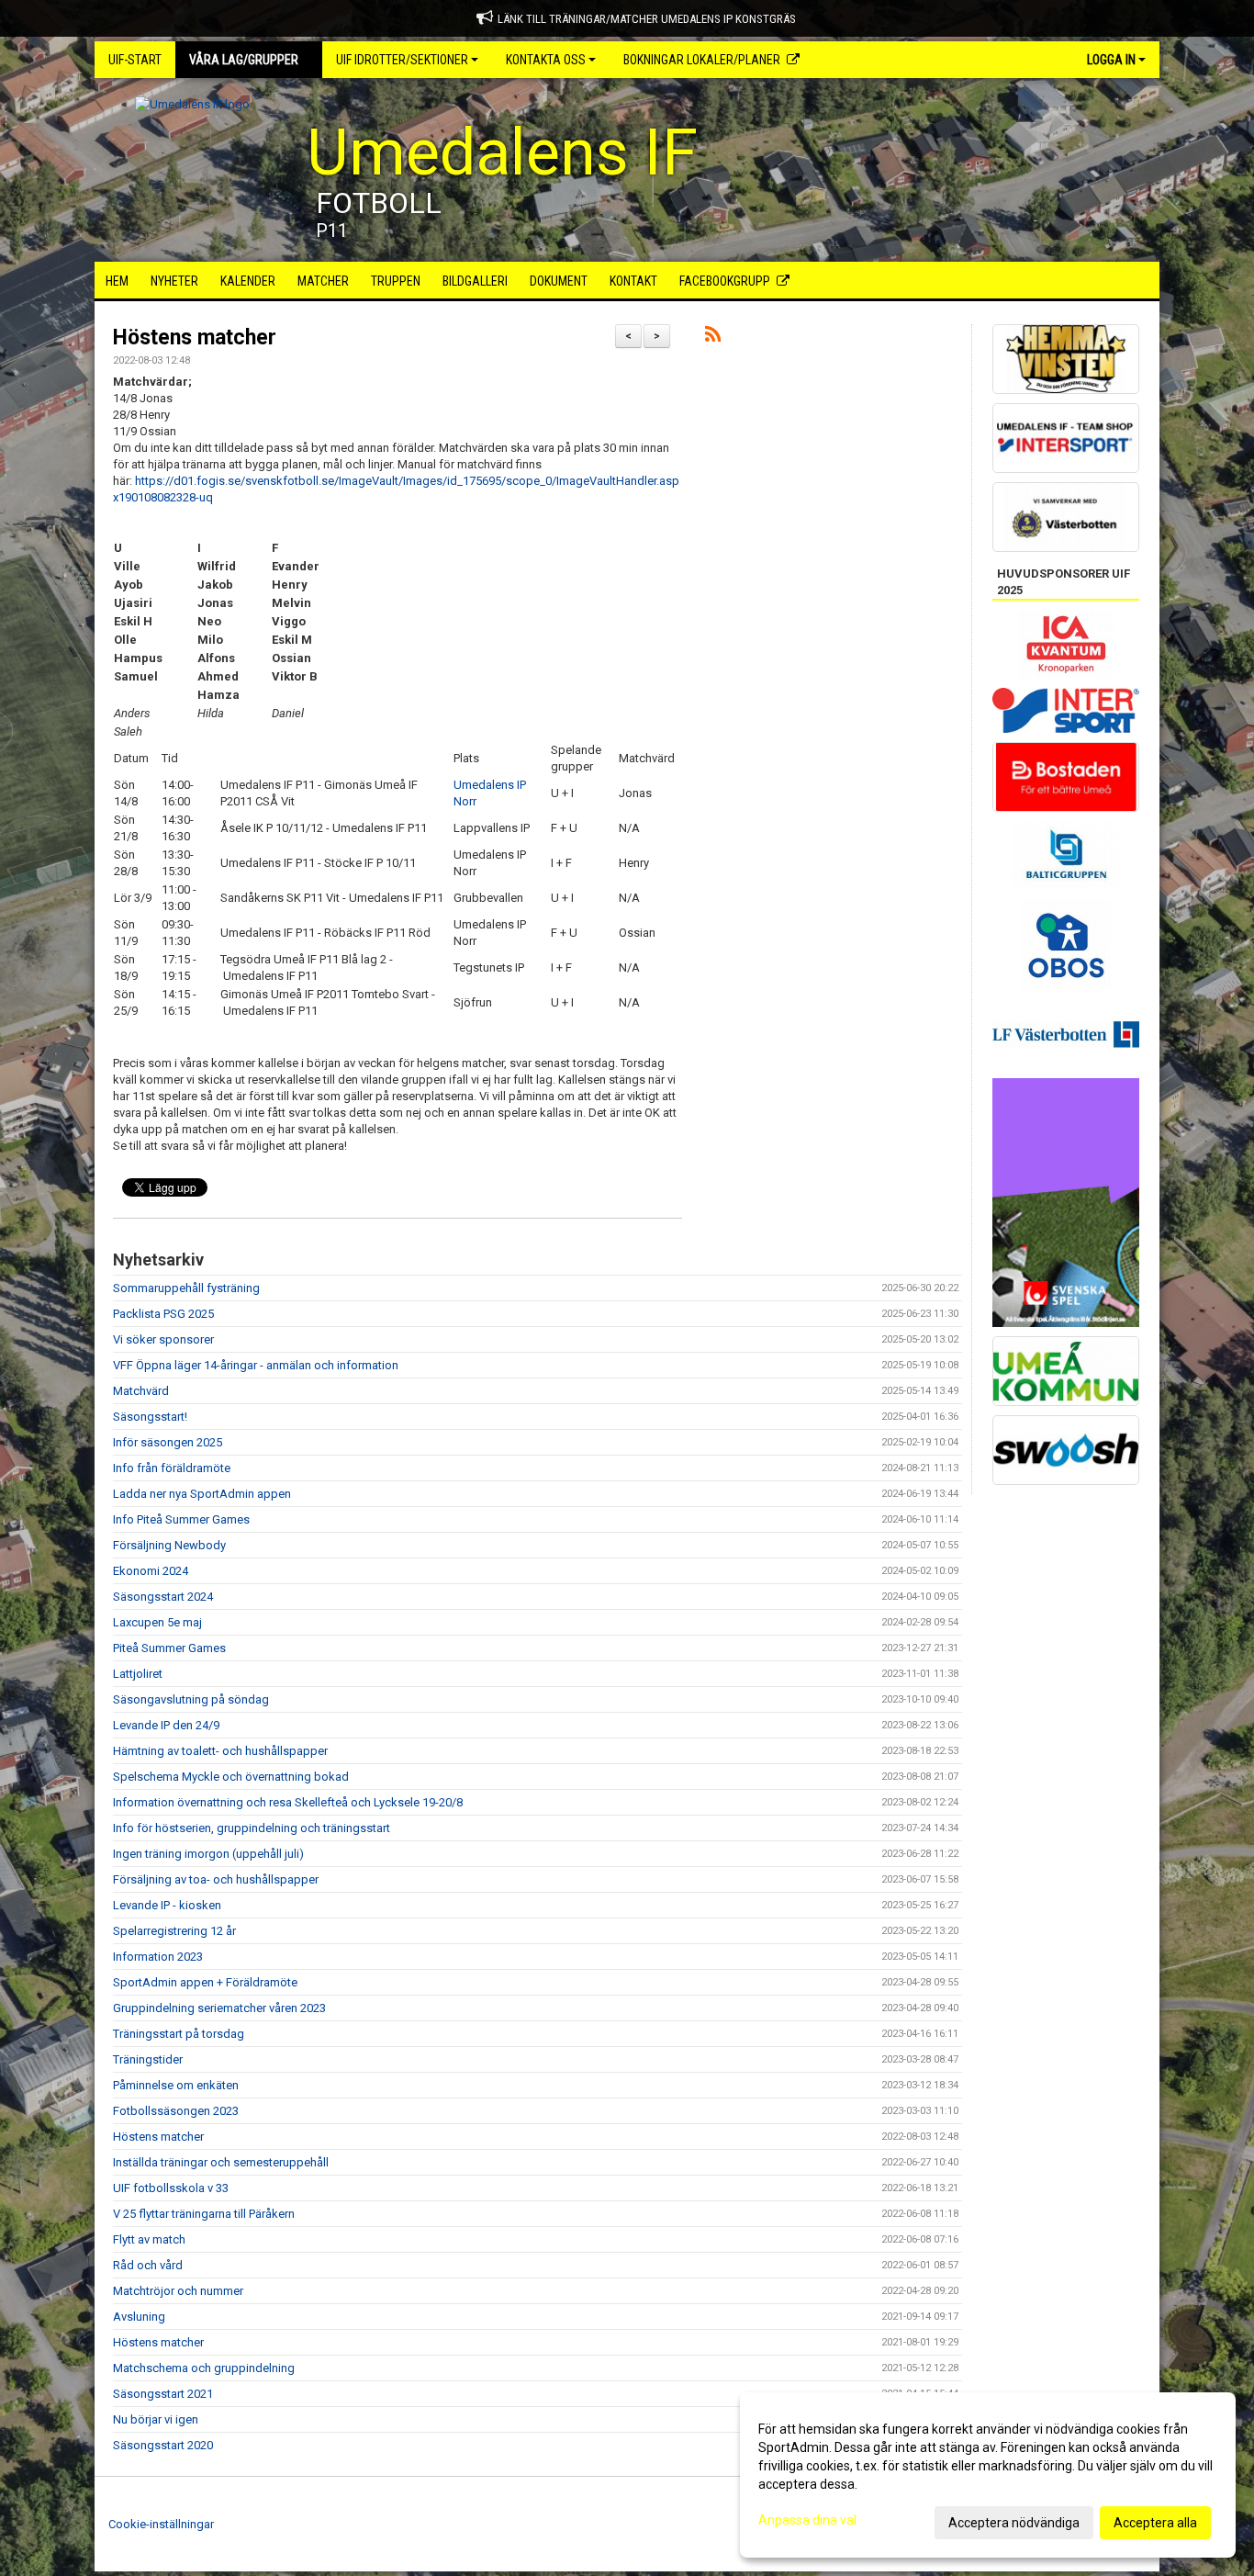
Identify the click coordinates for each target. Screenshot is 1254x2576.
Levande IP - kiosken (167, 1905)
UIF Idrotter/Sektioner (402, 60)
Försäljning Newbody (169, 1545)
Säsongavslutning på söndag (191, 1699)
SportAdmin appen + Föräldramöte (205, 1982)
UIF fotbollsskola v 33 (171, 2188)
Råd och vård (148, 2265)
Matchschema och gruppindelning (204, 2368)
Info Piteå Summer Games (181, 1519)
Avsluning (139, 2317)
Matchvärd (141, 1391)
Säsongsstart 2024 (163, 1597)
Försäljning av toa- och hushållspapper (216, 1879)
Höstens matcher (195, 337)
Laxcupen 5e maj (157, 1622)
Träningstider (148, 2059)
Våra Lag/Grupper (244, 60)
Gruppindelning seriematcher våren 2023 (219, 2008)
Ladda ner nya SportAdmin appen (202, 1494)
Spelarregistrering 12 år (174, 1931)
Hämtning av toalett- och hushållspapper (220, 1751)
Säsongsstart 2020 (163, 2445)
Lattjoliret (138, 1674)
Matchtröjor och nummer (178, 2291)
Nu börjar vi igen (156, 2419)
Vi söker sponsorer (163, 1339)
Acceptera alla (1155, 2523)
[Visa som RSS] (713, 337)
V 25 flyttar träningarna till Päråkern (204, 2214)
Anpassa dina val (807, 2520)
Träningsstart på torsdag (179, 2034)
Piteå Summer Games (169, 1648)
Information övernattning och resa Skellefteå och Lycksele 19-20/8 (288, 1802)
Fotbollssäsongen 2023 (176, 2111)
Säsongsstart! (150, 1417)
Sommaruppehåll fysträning (186, 1288)
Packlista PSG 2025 (163, 1314)
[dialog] (988, 2475)
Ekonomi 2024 (151, 1571)
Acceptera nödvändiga (1014, 2523)
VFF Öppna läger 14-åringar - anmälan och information (256, 1365)
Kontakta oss (546, 60)
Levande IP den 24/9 (166, 1725)
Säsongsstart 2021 (163, 2394)
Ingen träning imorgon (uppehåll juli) (208, 1854)
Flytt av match (149, 2239)
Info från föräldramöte (172, 1468)
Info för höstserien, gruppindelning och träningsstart (252, 1828)
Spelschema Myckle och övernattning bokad (231, 1777)
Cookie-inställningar (161, 2524)
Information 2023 (158, 1957)
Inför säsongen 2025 (168, 1442)
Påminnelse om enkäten (176, 2085)
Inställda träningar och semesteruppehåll (221, 2162)
